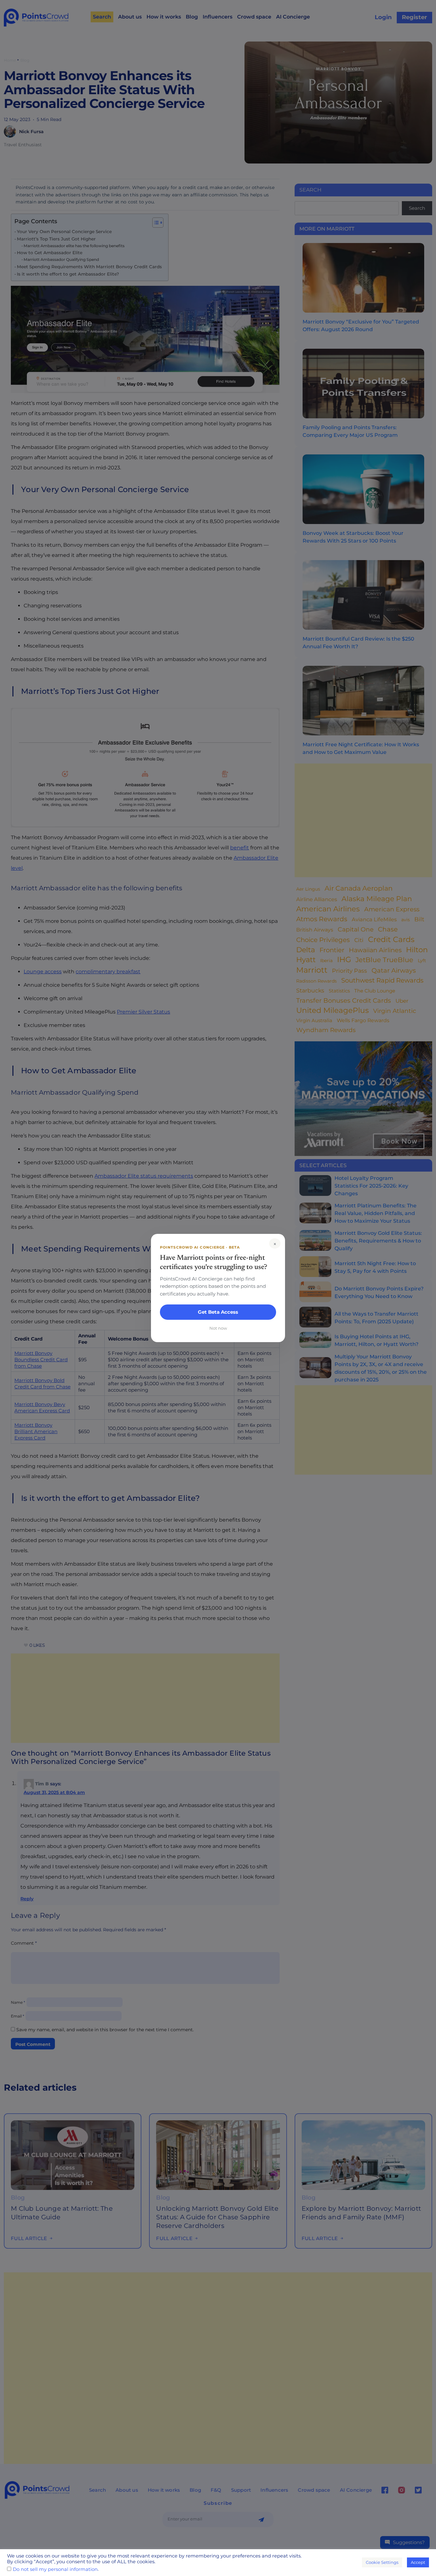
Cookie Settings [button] (382, 2562)
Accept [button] (418, 2562)
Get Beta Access (218, 1312)
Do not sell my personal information (55, 2569)
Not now (218, 1328)
